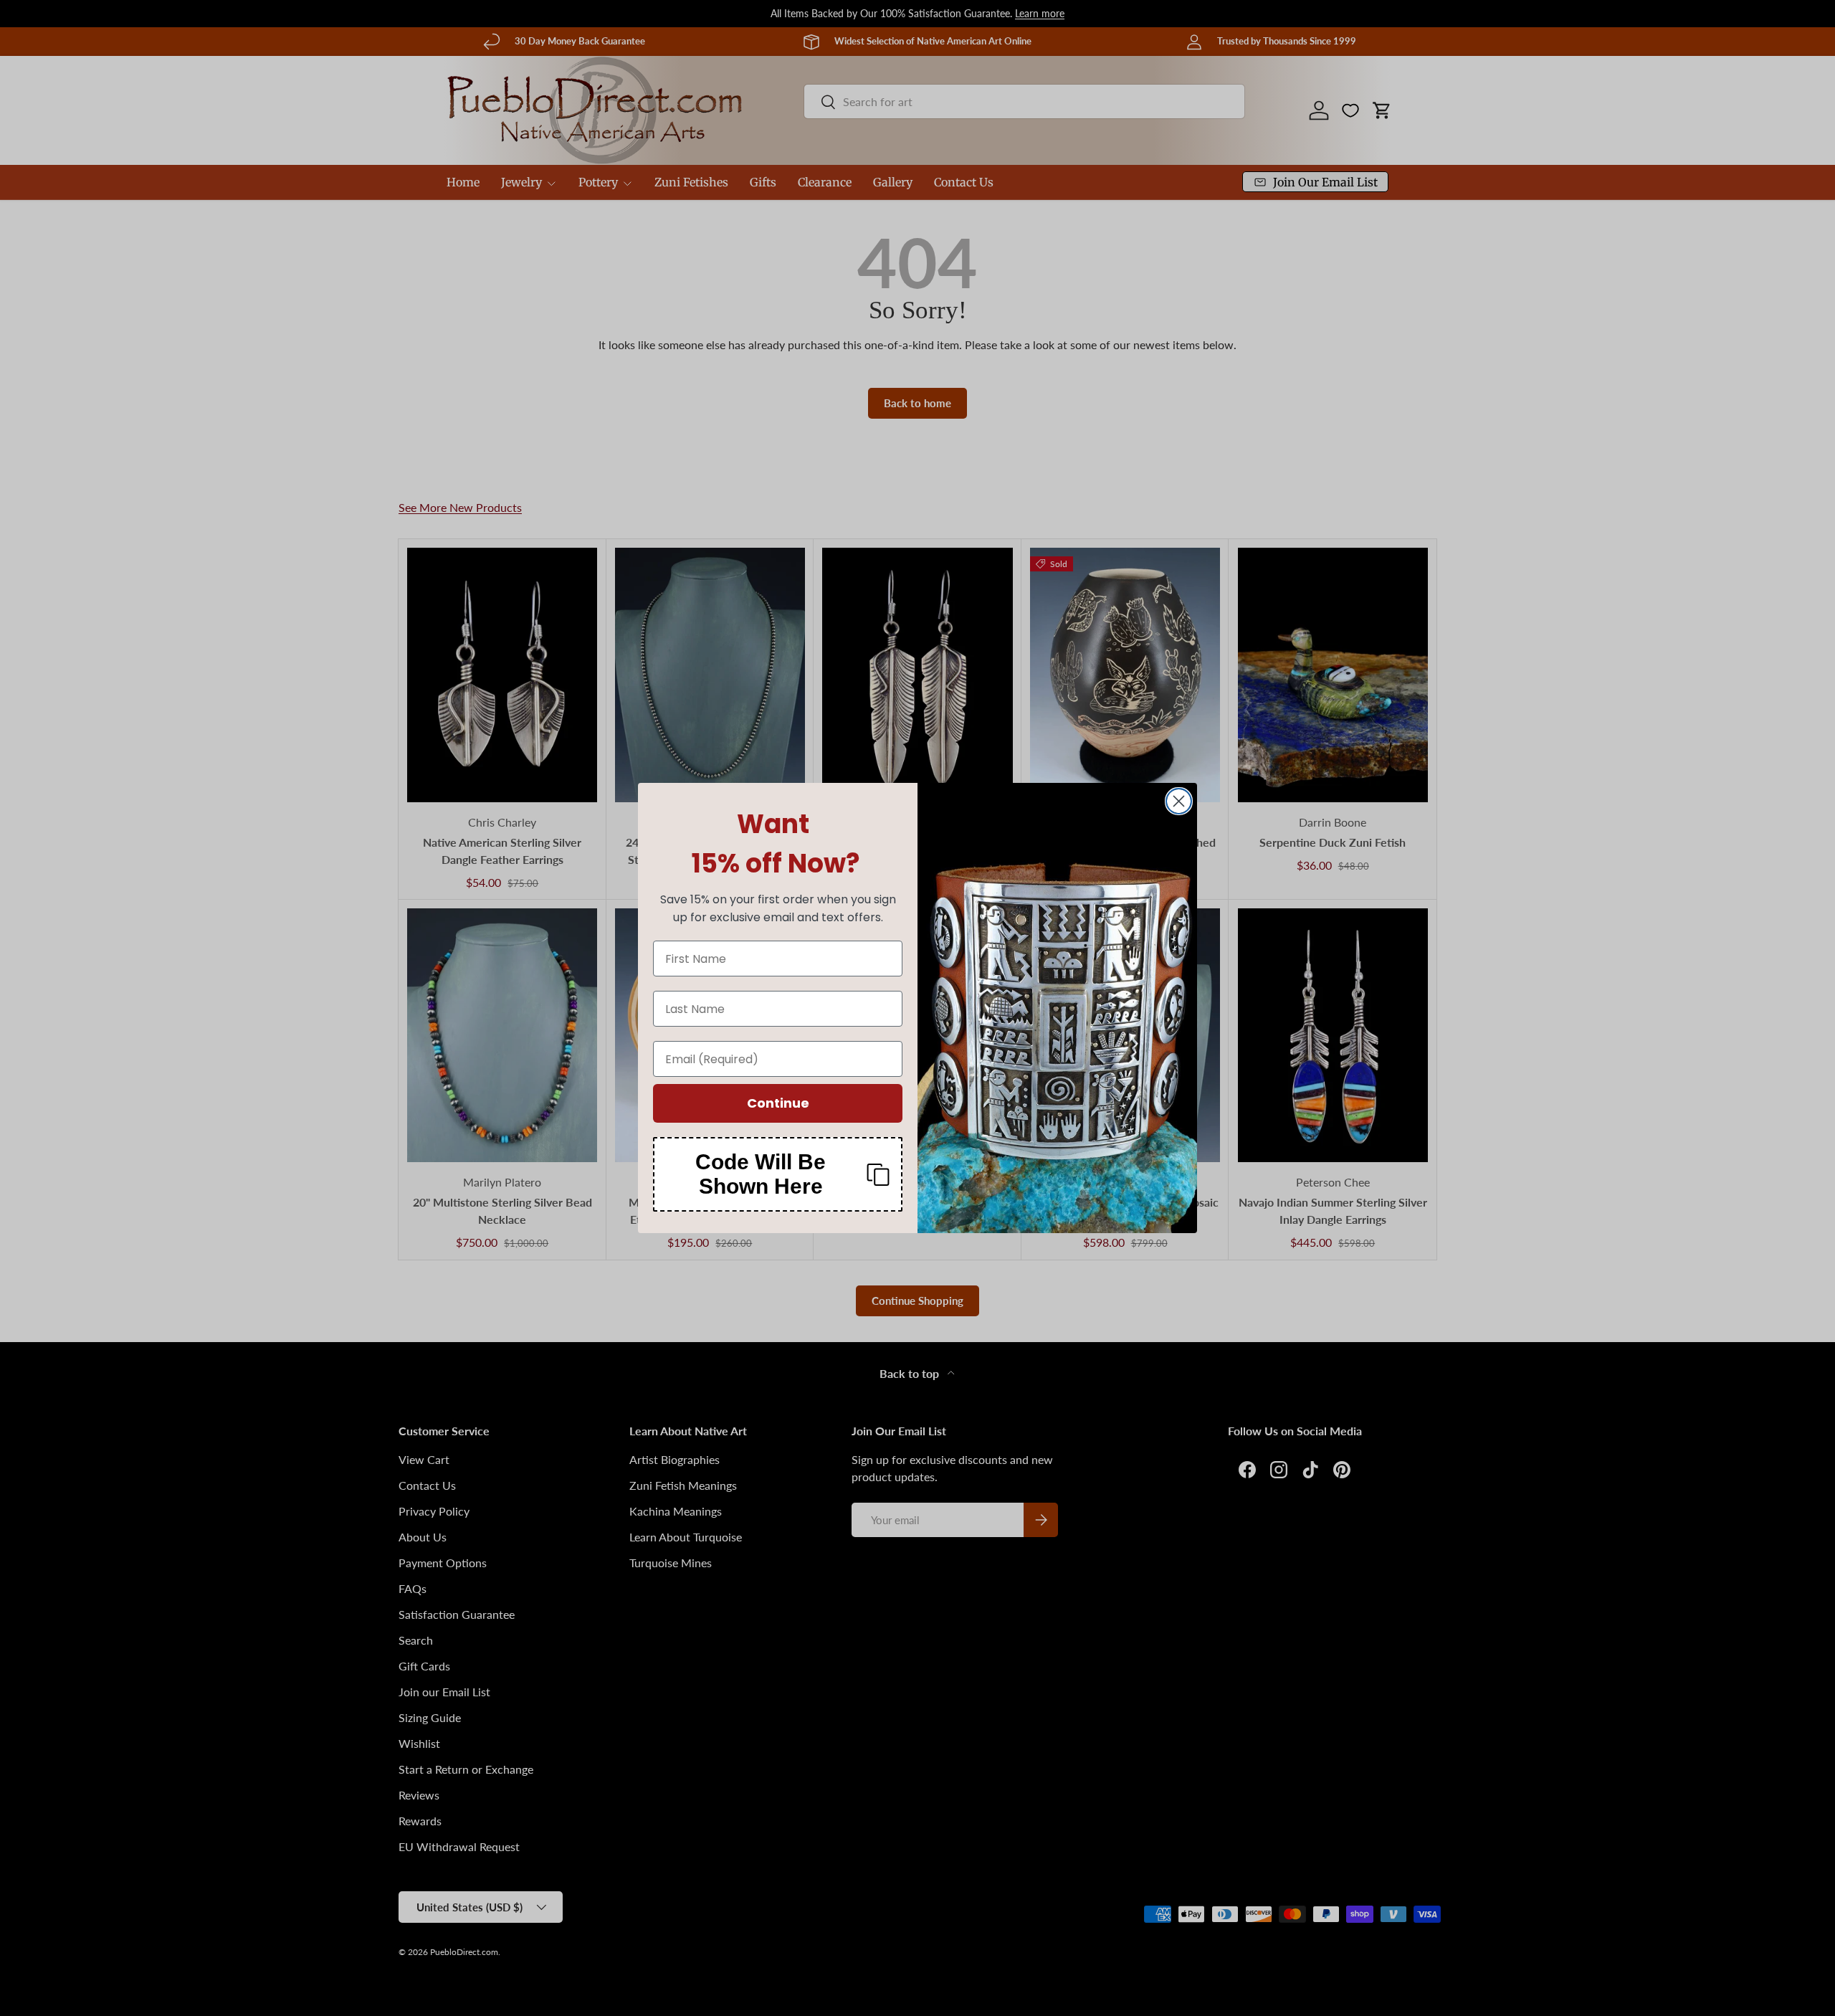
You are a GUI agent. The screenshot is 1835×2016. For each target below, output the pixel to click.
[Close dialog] (1179, 801)
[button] (778, 1174)
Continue (778, 1103)
